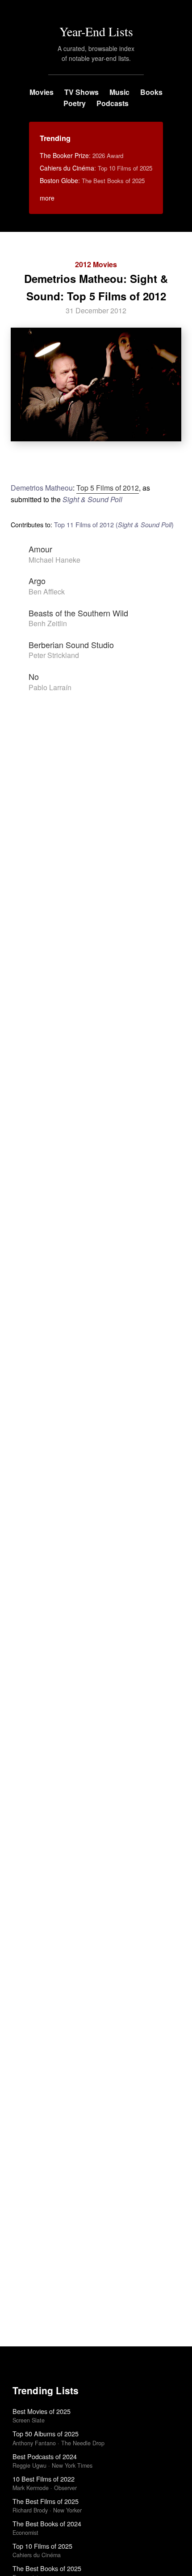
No (34, 676)
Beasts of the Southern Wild (78, 613)
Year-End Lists (96, 31)
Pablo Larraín (50, 687)
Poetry (75, 103)
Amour (40, 549)
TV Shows (81, 92)
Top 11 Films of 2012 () (114, 524)
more (47, 198)
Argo (37, 581)
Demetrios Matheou (42, 488)
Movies (42, 92)
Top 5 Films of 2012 (108, 488)
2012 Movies (96, 264)
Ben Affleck (47, 592)
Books (151, 92)
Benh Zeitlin (48, 623)
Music (119, 92)
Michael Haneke (54, 560)
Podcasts (113, 103)
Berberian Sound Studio (71, 645)
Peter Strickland (54, 655)
